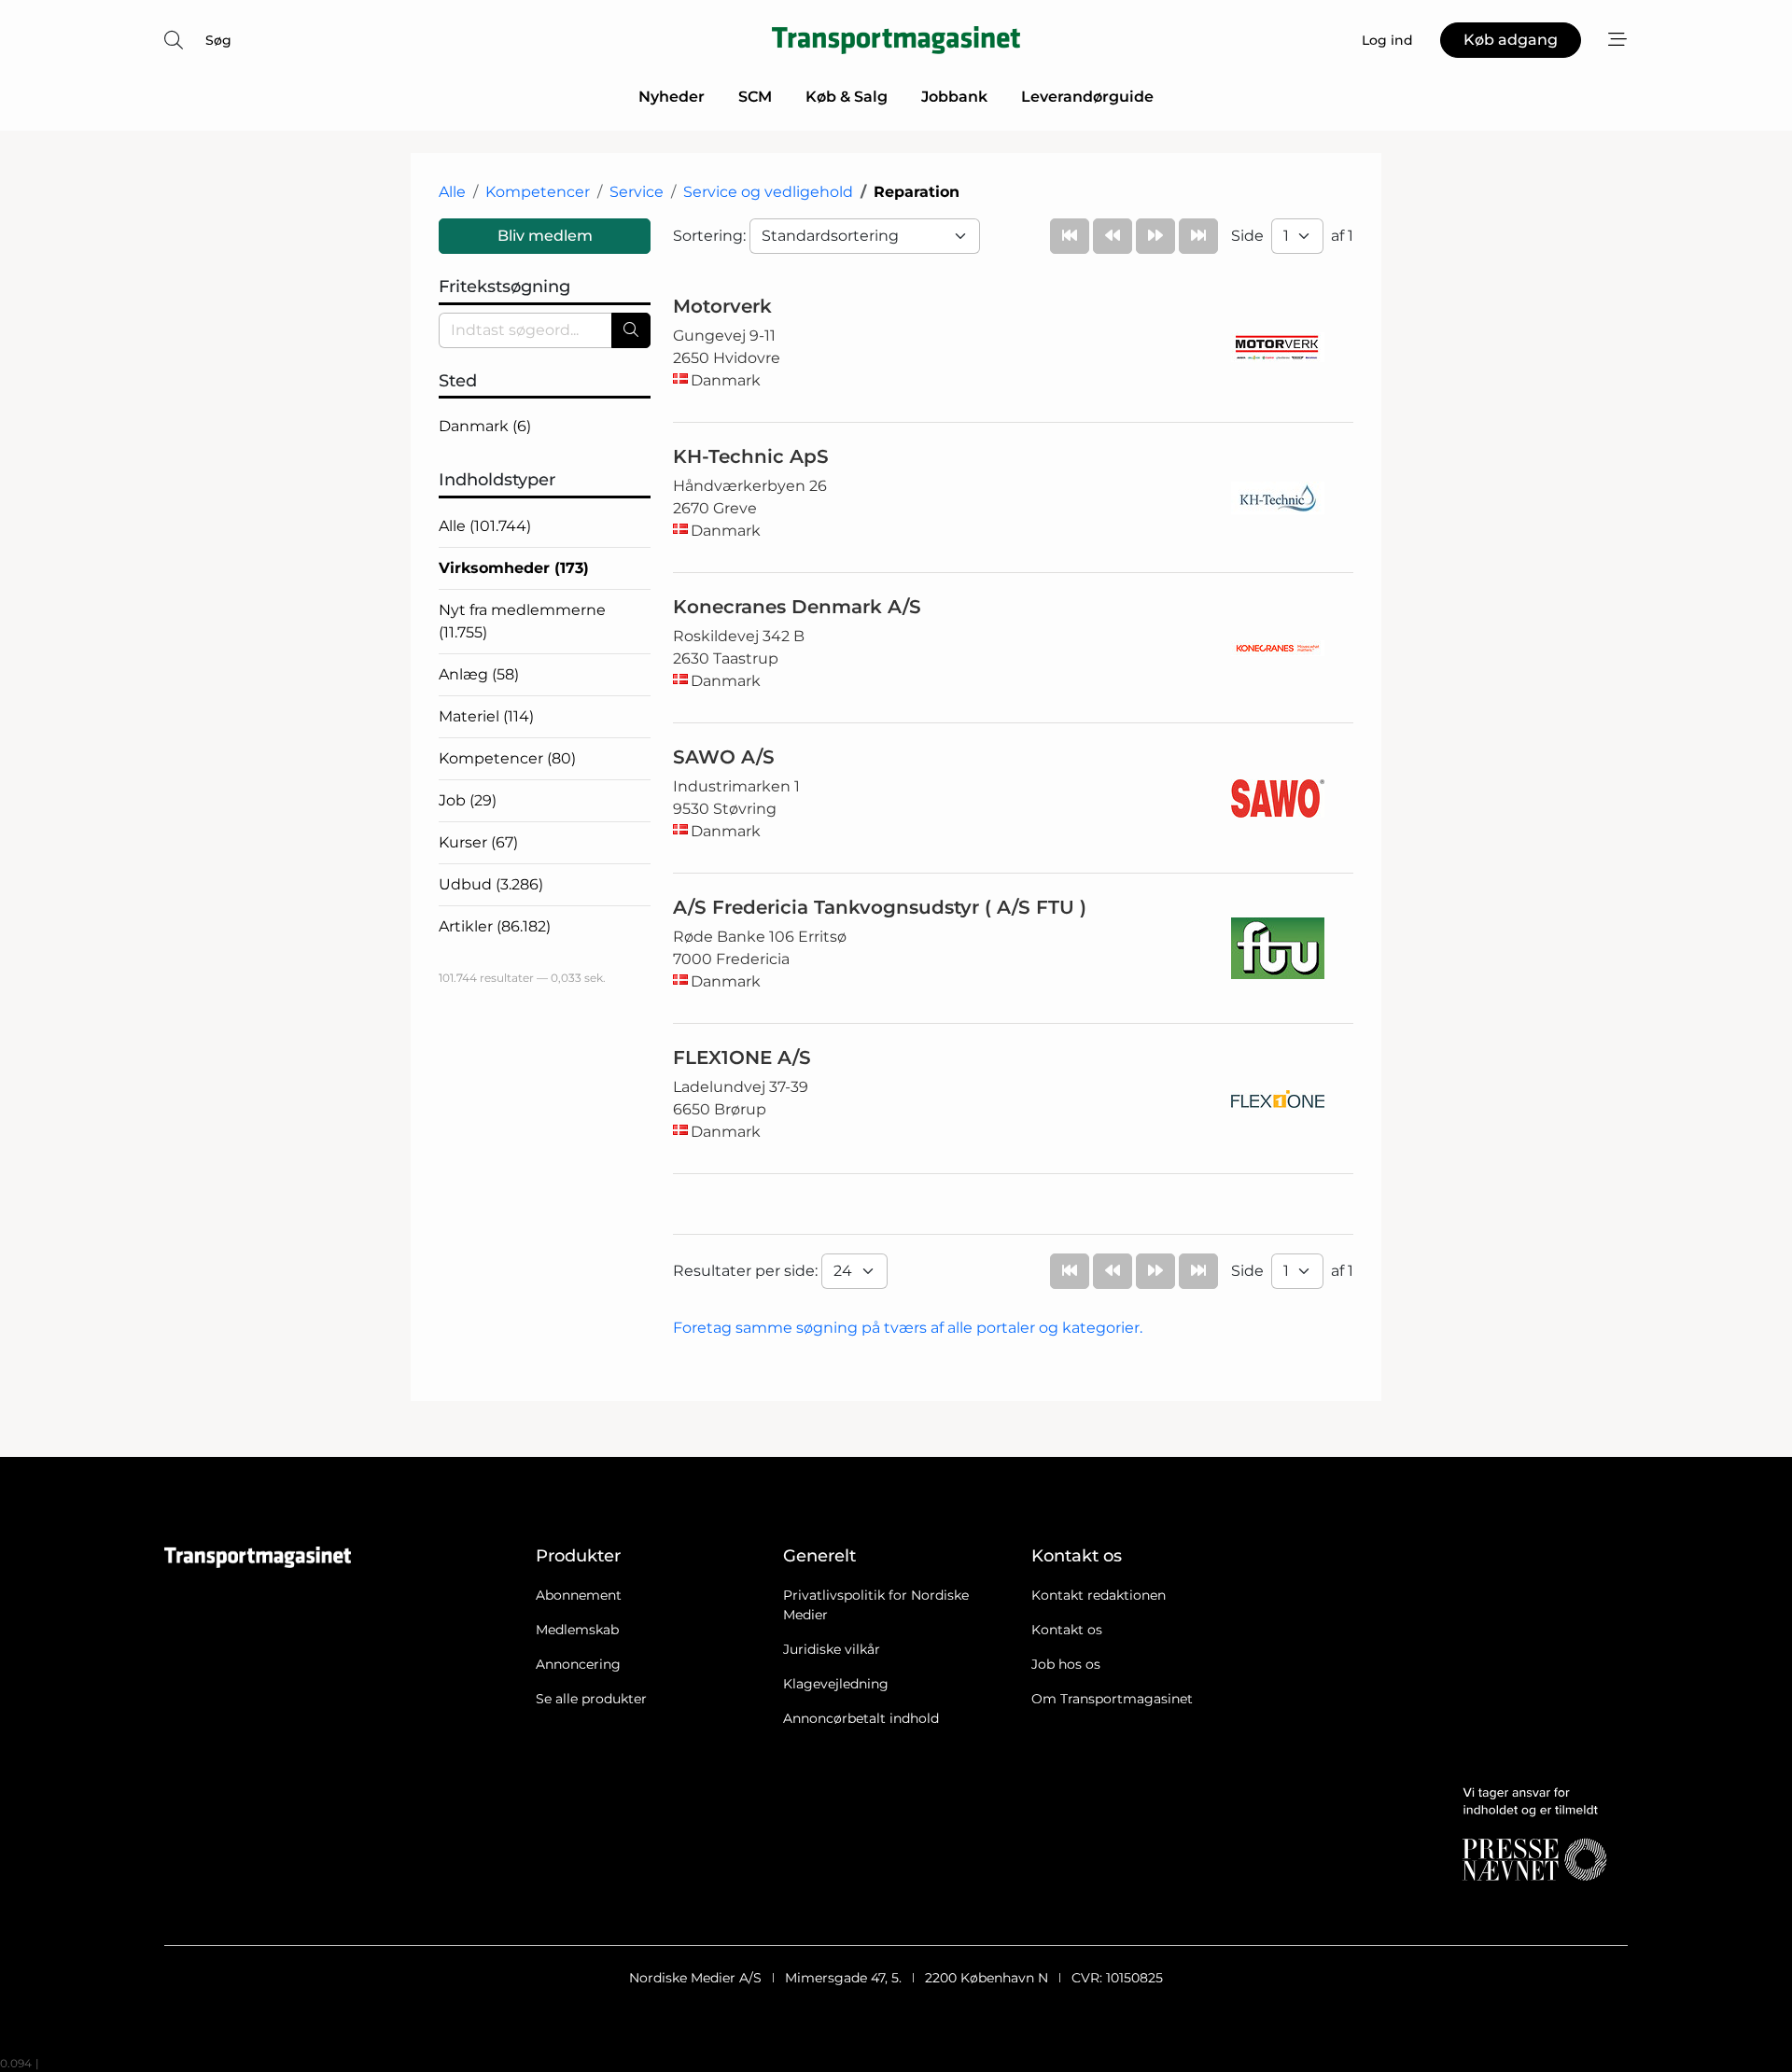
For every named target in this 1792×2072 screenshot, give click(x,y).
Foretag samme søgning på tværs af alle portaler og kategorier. (908, 1328)
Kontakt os (1067, 1630)
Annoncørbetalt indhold (861, 1718)
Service (637, 192)
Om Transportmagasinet (1112, 1699)
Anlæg (479, 674)
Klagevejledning (836, 1684)
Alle (452, 192)
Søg (218, 40)
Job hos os (1066, 1664)
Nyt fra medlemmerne (522, 621)
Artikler (495, 926)
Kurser (478, 842)
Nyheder (672, 97)
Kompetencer (538, 192)
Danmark (485, 426)
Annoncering (578, 1664)
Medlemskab (577, 1630)
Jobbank (954, 97)
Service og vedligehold (768, 192)
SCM (755, 97)
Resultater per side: (747, 1271)
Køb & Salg (847, 97)
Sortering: (711, 236)
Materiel (486, 716)
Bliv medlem (545, 236)
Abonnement (579, 1595)
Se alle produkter (591, 1699)
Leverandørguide (1087, 97)
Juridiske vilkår (832, 1649)
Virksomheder (514, 568)
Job (468, 800)
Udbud (491, 884)
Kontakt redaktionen (1099, 1595)
